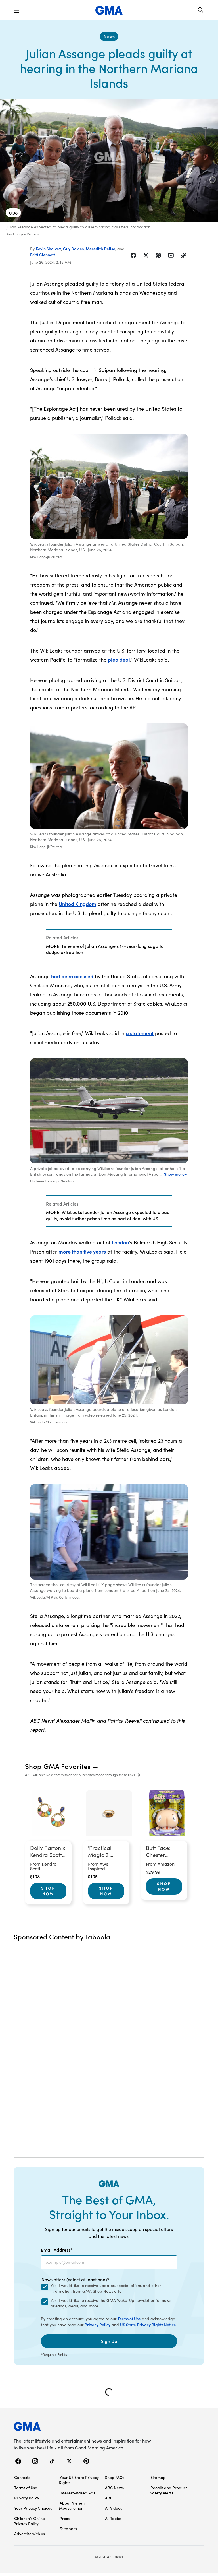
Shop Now (48, 1891)
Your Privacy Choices (33, 2508)
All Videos (114, 2508)
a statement (140, 1033)
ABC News (114, 2488)
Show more (174, 1174)
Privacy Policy (98, 2325)
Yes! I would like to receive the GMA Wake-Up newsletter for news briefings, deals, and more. (111, 2303)
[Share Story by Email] (171, 255)
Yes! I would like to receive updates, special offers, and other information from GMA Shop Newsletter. (106, 2288)
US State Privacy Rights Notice (148, 2325)
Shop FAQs (115, 2477)
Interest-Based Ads (77, 2493)
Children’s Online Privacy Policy (29, 2521)
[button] (16, 10)
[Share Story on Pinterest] (158, 255)
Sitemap (158, 2477)
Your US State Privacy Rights (79, 2480)
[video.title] (109, 160)
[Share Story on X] (146, 255)
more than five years (82, 1251)
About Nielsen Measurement (72, 2505)
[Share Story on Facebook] (133, 255)
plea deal (119, 660)
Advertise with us (30, 2534)
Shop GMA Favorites (58, 1766)
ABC (109, 2498)
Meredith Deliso (100, 249)
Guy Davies (73, 249)
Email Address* (57, 2250)
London (120, 1242)
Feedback (69, 2528)
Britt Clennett (43, 255)
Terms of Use (129, 2319)
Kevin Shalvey (48, 249)
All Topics (113, 2518)
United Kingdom (77, 904)
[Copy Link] (183, 255)
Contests (22, 2477)
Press (65, 2518)
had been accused (72, 976)
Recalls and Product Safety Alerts (168, 2490)
